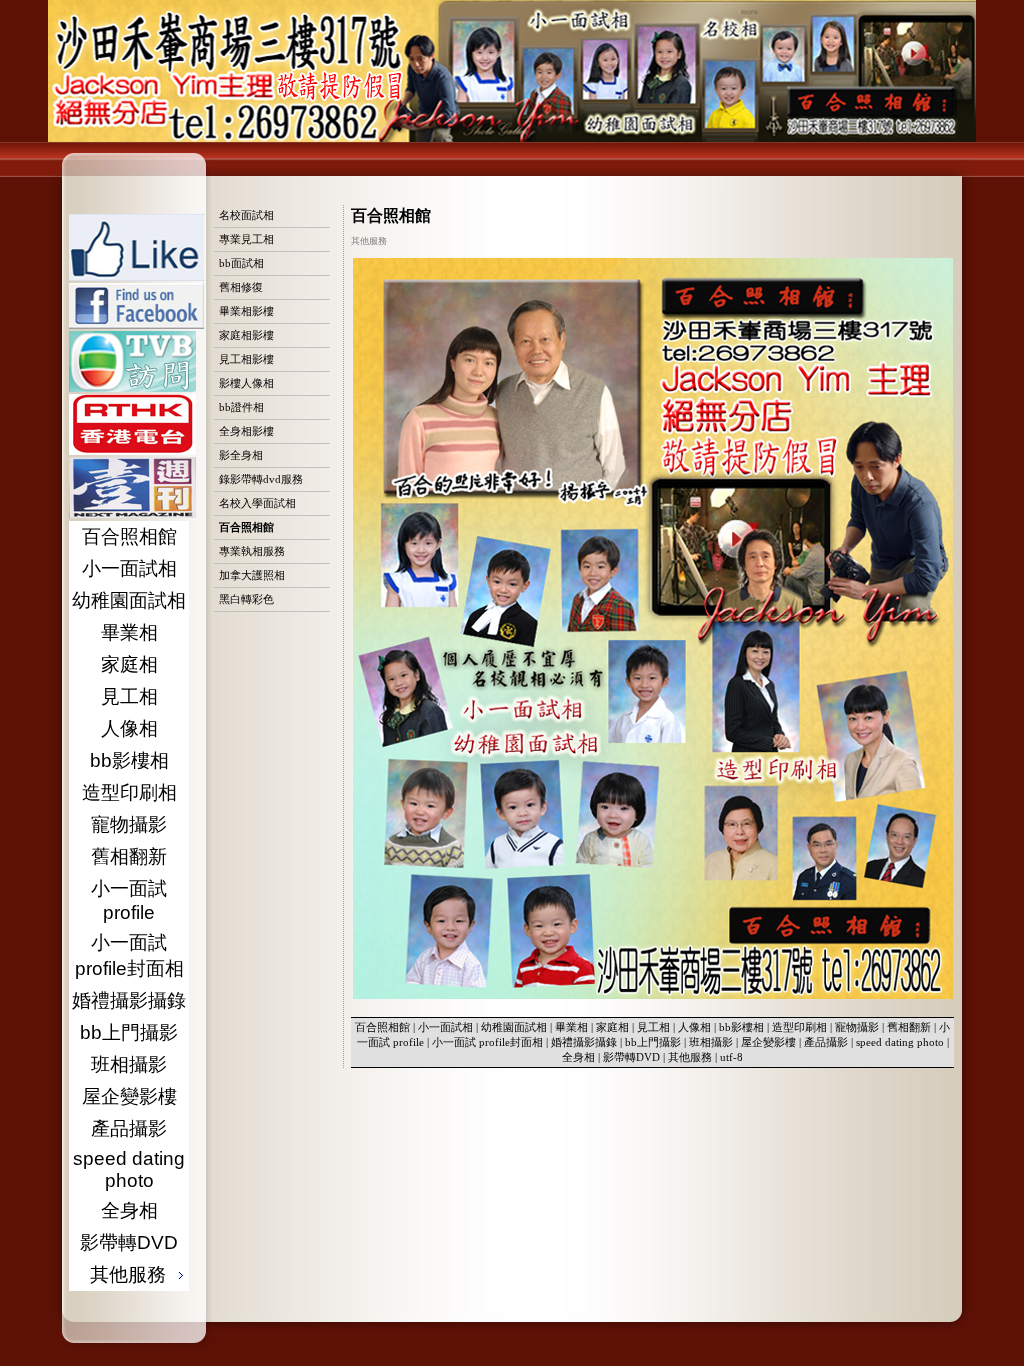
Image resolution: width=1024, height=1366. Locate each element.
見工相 (129, 696)
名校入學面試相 (257, 503)
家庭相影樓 (246, 335)
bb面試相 (241, 263)
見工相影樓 (246, 359)
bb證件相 (241, 407)
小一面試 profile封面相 (129, 955)
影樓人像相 (246, 383)
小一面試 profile (129, 900)
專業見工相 (246, 239)
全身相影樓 (246, 431)
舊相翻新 (129, 856)
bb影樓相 (129, 760)
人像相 (129, 728)
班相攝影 (129, 1064)
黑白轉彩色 (246, 599)
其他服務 (690, 1057)
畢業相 (129, 632)
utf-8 (731, 1057)
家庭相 (129, 664)
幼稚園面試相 (129, 600)
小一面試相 (129, 568)
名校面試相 (246, 215)
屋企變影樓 (129, 1096)
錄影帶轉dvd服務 (261, 479)
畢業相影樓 (246, 311)
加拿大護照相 (252, 575)
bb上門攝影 (129, 1032)
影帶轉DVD (129, 1242)
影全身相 (241, 455)
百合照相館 (129, 536)
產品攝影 (129, 1128)
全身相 (129, 1210)
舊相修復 (241, 287)
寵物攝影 (129, 824)
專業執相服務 (252, 551)
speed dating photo (129, 1169)
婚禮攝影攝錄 (129, 1000)
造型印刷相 (129, 792)
